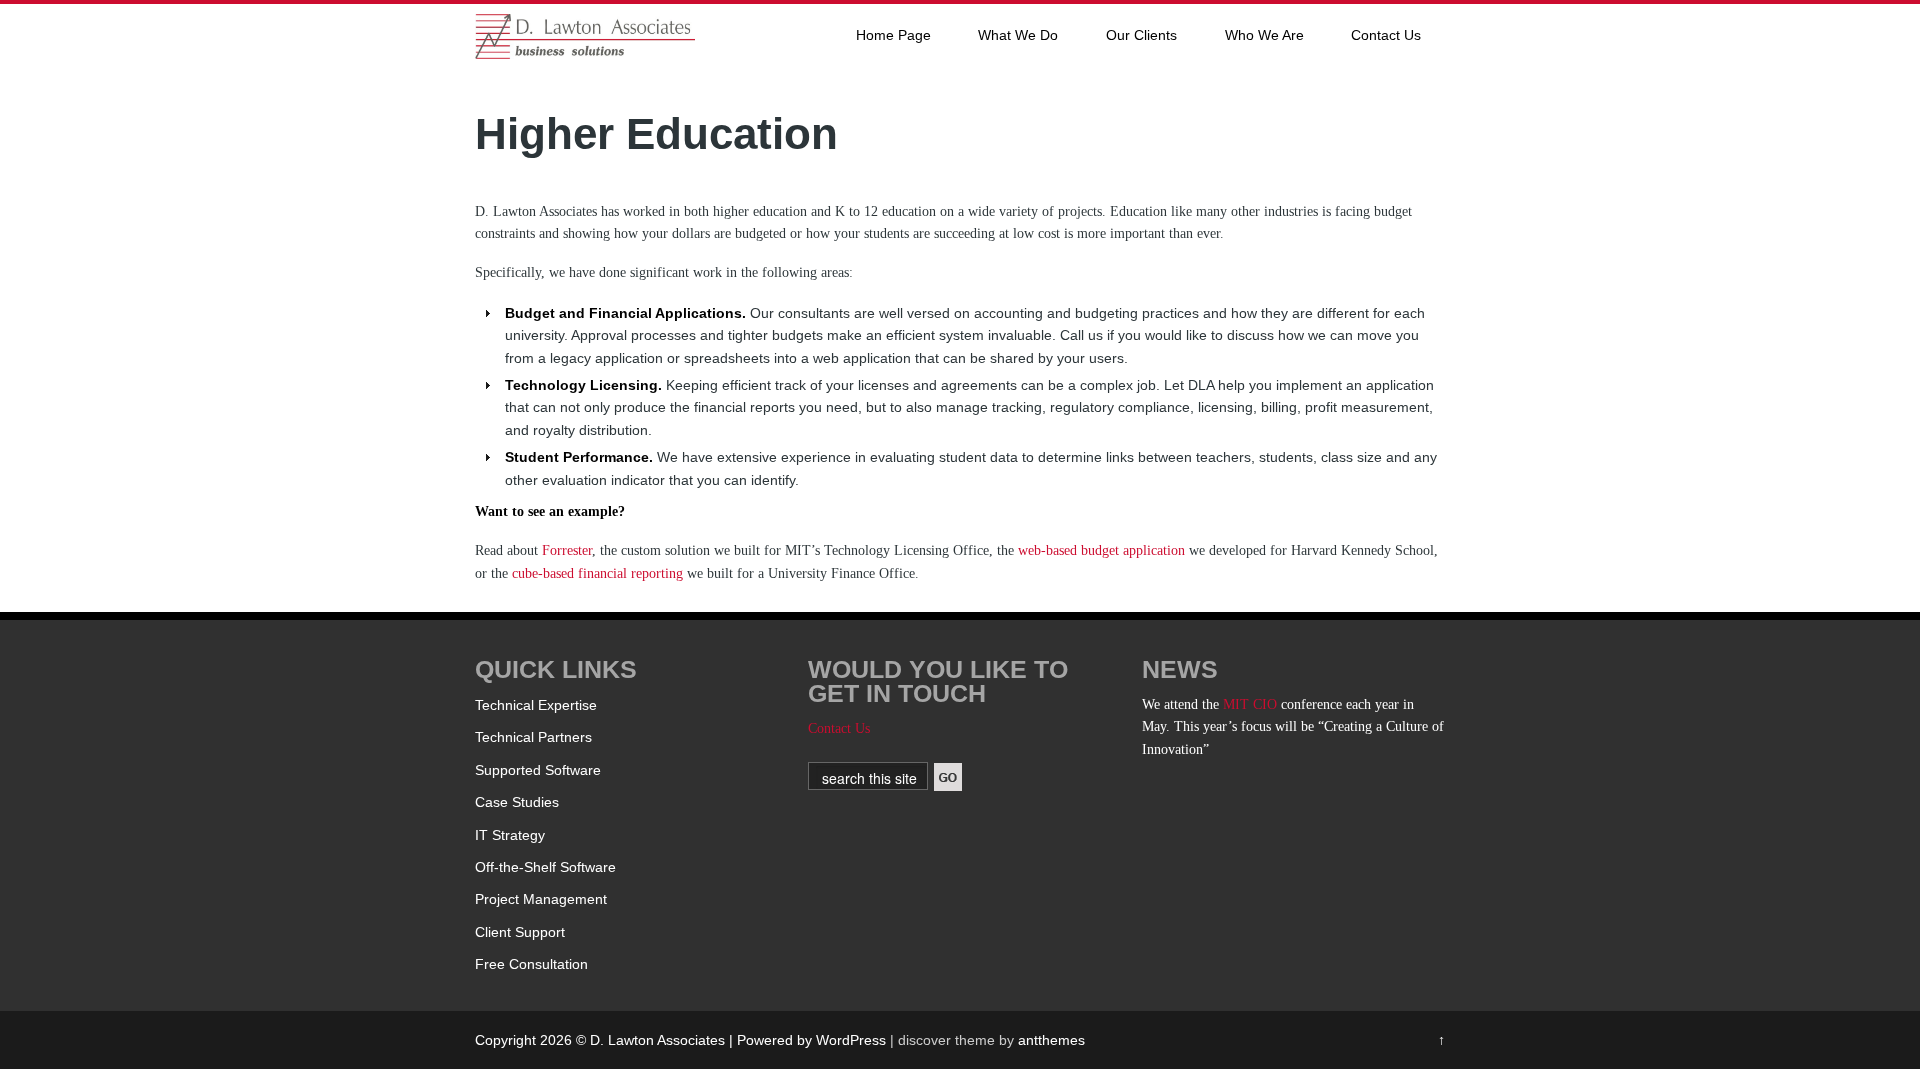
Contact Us (1386, 35)
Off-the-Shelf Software (545, 867)
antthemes (1051, 1040)
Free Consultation (531, 964)
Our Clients (1141, 35)
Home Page (893, 35)
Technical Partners (533, 737)
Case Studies (517, 802)
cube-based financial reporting (597, 573)
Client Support (520, 932)
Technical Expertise (536, 705)
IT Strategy (510, 835)
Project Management (541, 899)
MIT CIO (1250, 704)
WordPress (851, 1040)
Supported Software (538, 770)
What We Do (1018, 35)
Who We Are (1264, 35)
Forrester (567, 550)
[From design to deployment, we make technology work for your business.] (585, 54)
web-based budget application (1103, 550)
